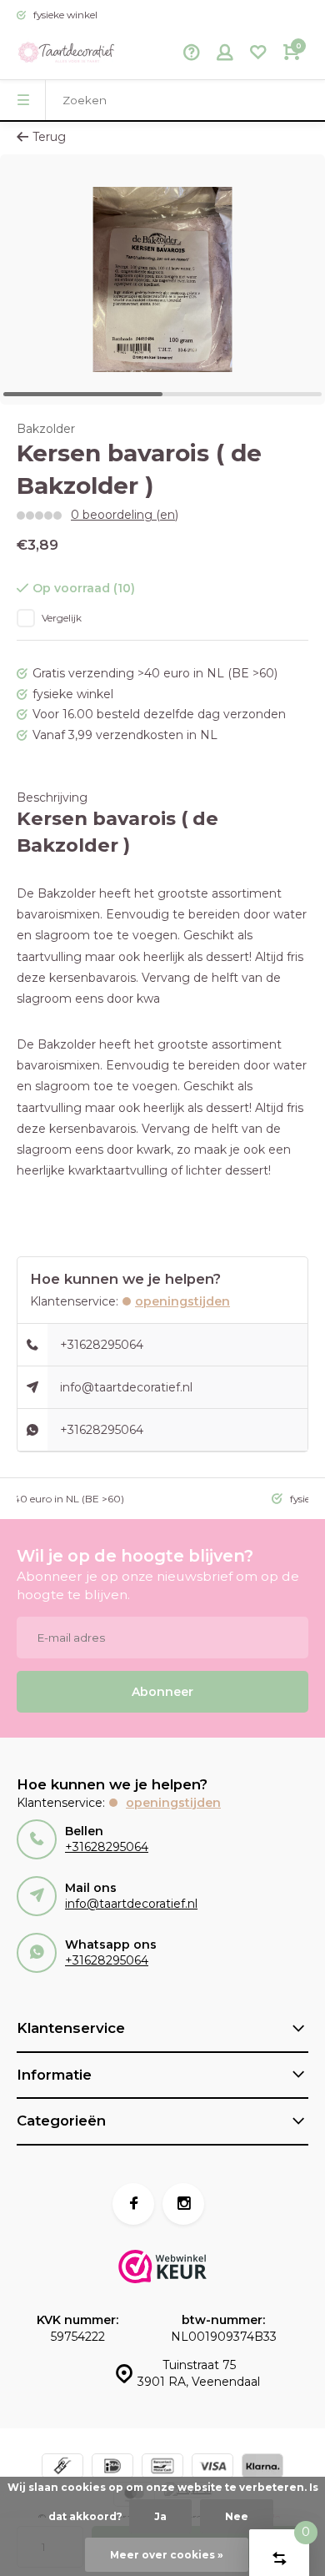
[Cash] (62, 2468)
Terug (49, 137)
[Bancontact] (162, 2468)
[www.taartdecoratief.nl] (67, 54)
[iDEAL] (112, 2468)
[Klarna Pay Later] (262, 2468)
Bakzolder (46, 429)
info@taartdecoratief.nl (126, 1387)
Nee (237, 2516)
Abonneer (162, 1692)
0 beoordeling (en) (125, 515)
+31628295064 (102, 1345)
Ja (160, 2516)
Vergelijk (62, 618)
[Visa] (212, 2468)
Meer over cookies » (167, 2555)
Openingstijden (182, 1301)
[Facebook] (133, 2204)
